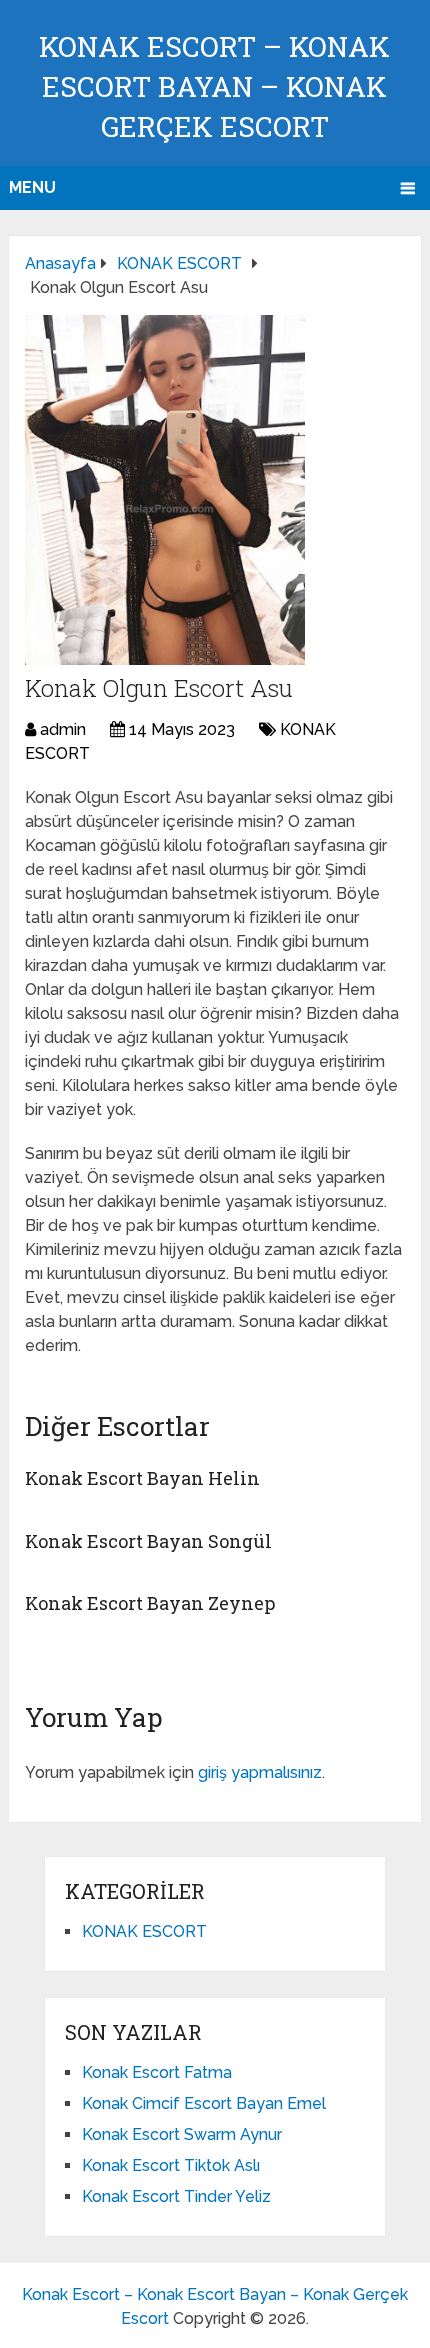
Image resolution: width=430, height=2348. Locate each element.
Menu (32, 187)
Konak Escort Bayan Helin (142, 1478)
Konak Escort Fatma (157, 2072)
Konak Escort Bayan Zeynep (150, 1603)
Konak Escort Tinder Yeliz (176, 2196)
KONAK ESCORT (144, 1931)
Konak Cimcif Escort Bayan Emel (204, 2103)
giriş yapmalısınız (260, 1772)
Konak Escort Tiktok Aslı (171, 2165)
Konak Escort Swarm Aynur (182, 2134)
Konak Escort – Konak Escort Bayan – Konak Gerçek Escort (214, 86)
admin (63, 729)
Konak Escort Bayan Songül (148, 1541)
